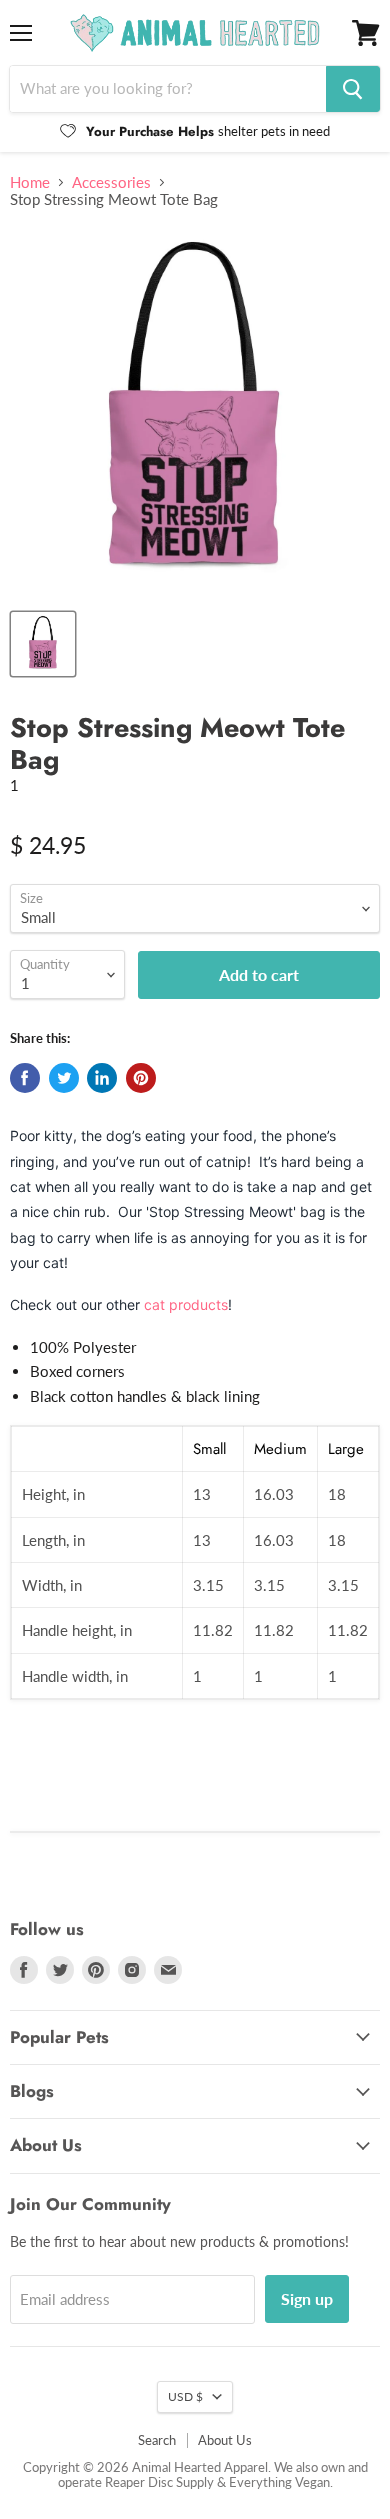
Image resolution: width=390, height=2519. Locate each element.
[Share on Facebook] (25, 1078)
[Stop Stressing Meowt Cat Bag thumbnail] (43, 644)
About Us (225, 2440)
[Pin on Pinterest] (141, 1078)
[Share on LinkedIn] (102, 1078)
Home (30, 182)
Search (157, 2440)
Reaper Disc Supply (159, 2482)
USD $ (185, 2396)
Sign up (307, 2298)
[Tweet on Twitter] (64, 1078)
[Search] (353, 89)
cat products (186, 1304)
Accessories (111, 182)
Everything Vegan (279, 2482)
